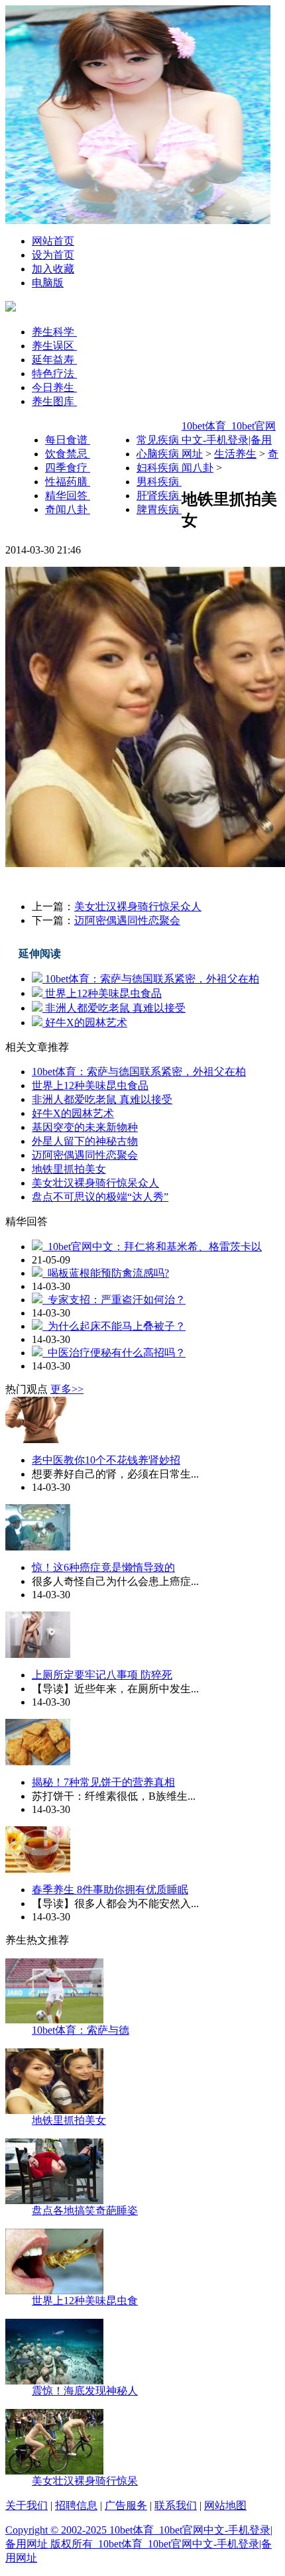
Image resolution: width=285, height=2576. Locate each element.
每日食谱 (68, 440)
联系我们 (176, 2505)
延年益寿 (54, 360)
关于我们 (27, 2505)
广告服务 (126, 2505)
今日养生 (54, 387)
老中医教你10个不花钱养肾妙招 (106, 1460)
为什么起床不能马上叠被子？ (114, 1326)
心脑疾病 (159, 454)
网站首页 (53, 241)
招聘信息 (76, 2505)
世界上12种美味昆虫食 (85, 2301)
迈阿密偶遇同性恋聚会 (127, 920)
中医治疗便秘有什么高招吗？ (114, 1353)
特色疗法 (54, 374)
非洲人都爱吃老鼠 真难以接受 (114, 1008)
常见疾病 (159, 440)
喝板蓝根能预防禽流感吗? (106, 1273)
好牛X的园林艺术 (85, 1023)
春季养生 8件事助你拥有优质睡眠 (110, 1890)
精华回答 (68, 496)
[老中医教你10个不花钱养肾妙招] (38, 1439)
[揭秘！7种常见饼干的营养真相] (38, 1762)
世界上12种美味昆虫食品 (102, 993)
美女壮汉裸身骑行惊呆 (85, 2481)
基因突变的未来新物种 (85, 1127)
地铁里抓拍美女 (69, 1169)
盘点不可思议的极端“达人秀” (100, 1197)
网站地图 (225, 2505)
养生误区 (54, 346)
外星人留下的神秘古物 (85, 1141)
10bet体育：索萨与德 (81, 2030)
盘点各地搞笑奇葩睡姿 (85, 2210)
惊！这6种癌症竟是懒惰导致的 (103, 1567)
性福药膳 (68, 482)
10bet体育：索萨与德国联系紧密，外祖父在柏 (151, 979)
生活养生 (235, 454)
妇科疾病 (159, 468)
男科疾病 (159, 482)
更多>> (67, 1389)
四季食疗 (68, 468)
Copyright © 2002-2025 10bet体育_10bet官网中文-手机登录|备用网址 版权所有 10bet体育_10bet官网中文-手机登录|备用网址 (139, 2544)
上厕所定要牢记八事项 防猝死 (102, 1675)
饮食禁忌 (68, 454)
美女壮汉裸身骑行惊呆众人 (138, 907)
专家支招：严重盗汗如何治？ (114, 1300)
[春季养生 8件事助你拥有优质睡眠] (38, 1869)
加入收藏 (53, 269)
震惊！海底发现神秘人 (85, 2391)
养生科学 (54, 332)
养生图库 (54, 401)
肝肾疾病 (159, 496)
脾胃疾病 (159, 509)
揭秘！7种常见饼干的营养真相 (103, 1782)
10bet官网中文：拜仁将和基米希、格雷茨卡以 (152, 1247)
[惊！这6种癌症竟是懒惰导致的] (38, 1547)
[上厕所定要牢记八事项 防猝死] (38, 1654)
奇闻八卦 (68, 509)
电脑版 (48, 283)
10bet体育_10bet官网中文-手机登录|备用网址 (229, 440)
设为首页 (53, 255)
